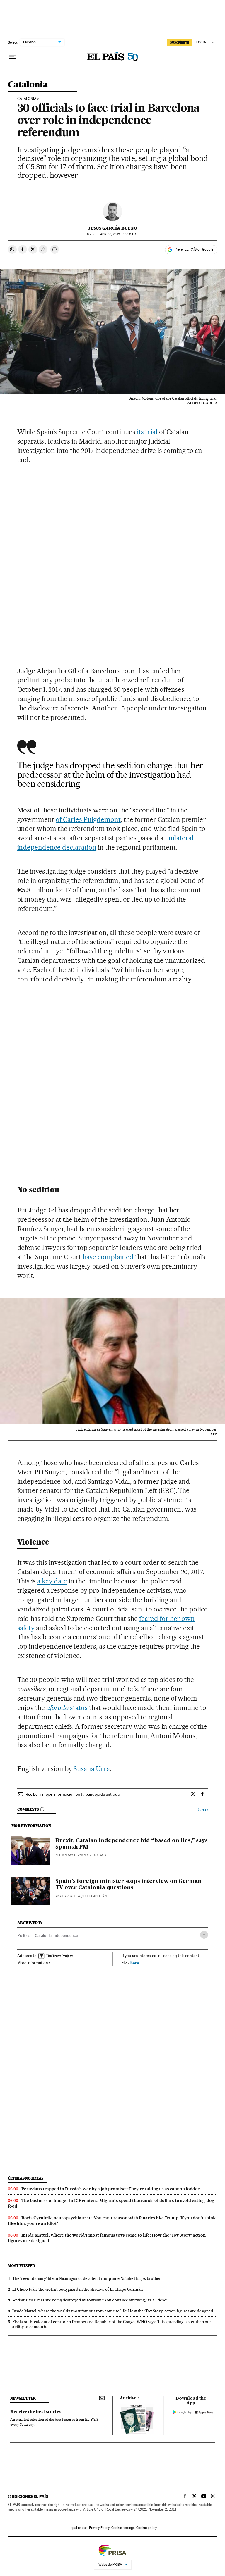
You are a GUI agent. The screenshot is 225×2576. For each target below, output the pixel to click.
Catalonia (28, 85)
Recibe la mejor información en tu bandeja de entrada (73, 1794)
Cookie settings (123, 2528)
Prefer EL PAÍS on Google (194, 249)
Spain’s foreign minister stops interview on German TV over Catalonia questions (128, 1885)
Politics (24, 1935)
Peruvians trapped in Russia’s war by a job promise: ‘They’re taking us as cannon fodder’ (111, 2189)
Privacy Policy (99, 2528)
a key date (52, 1581)
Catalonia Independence (56, 1935)
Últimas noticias (26, 2178)
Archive (128, 2398)
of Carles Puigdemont (88, 819)
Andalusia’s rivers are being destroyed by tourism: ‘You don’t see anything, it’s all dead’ (90, 2300)
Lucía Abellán (95, 1896)
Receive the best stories (36, 2412)
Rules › (202, 1809)
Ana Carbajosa (68, 1896)
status (67, 1708)
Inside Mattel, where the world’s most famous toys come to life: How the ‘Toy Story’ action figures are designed (113, 2311)
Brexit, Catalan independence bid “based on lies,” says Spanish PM (132, 1844)
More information (33, 1963)
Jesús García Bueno (113, 228)
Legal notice (78, 2528)
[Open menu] (13, 57)
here (135, 1963)
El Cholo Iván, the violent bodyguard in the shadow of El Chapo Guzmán (77, 2289)
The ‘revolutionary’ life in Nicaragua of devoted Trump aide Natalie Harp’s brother (87, 2278)
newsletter (23, 2398)
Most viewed (22, 2266)
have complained (108, 1257)
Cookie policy (146, 2528)
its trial (147, 432)
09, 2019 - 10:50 (119, 234)
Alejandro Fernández (73, 1855)
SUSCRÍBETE (180, 42)
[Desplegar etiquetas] (204, 1935)
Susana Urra (92, 1769)
